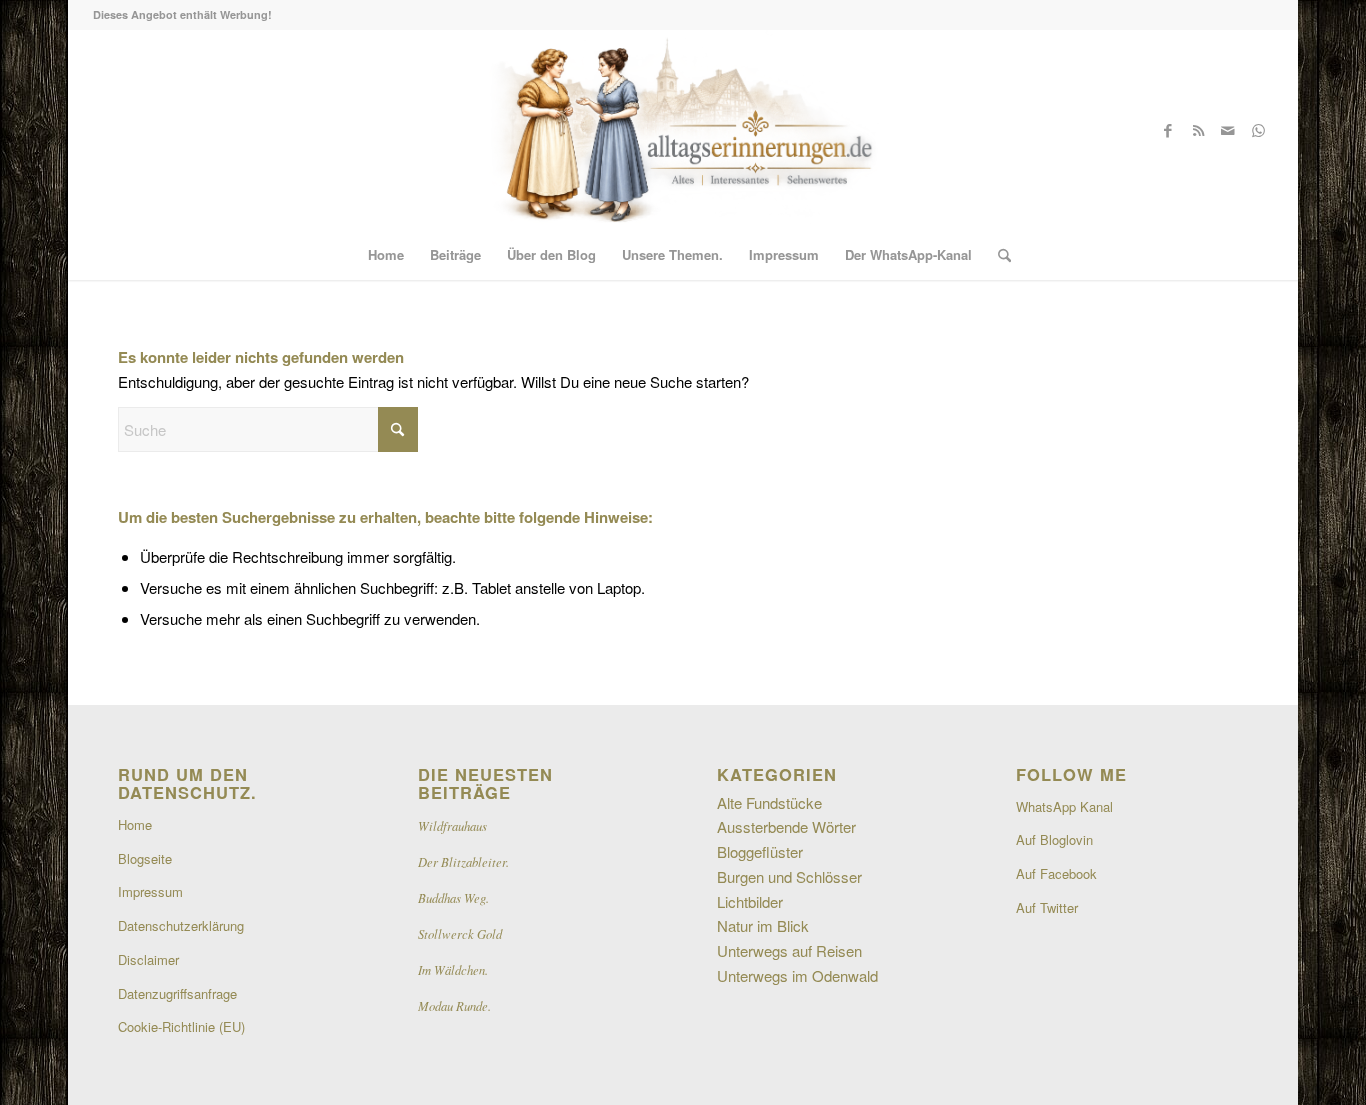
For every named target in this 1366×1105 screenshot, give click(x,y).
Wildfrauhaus (452, 825)
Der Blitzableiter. (463, 861)
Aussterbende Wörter (786, 826)
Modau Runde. (454, 1005)
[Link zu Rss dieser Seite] (1198, 130)
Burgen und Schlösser (789, 876)
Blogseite (145, 858)
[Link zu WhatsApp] (1258, 130)
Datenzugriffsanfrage (177, 993)
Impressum (150, 891)
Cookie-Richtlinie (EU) (181, 1026)
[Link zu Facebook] (1168, 130)
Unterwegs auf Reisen (789, 950)
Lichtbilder (750, 901)
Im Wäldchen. (453, 969)
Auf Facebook (1056, 873)
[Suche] (998, 255)
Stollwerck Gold (460, 933)
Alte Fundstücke (769, 802)
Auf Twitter (1047, 907)
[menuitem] (386, 255)
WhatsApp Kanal (1064, 806)
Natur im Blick (763, 925)
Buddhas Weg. (453, 897)
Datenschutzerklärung (181, 925)
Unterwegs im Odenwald (797, 975)
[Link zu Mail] (1228, 130)
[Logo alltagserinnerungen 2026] (683, 130)
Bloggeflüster (760, 851)
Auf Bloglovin (1054, 839)
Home (135, 824)
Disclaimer (148, 959)
